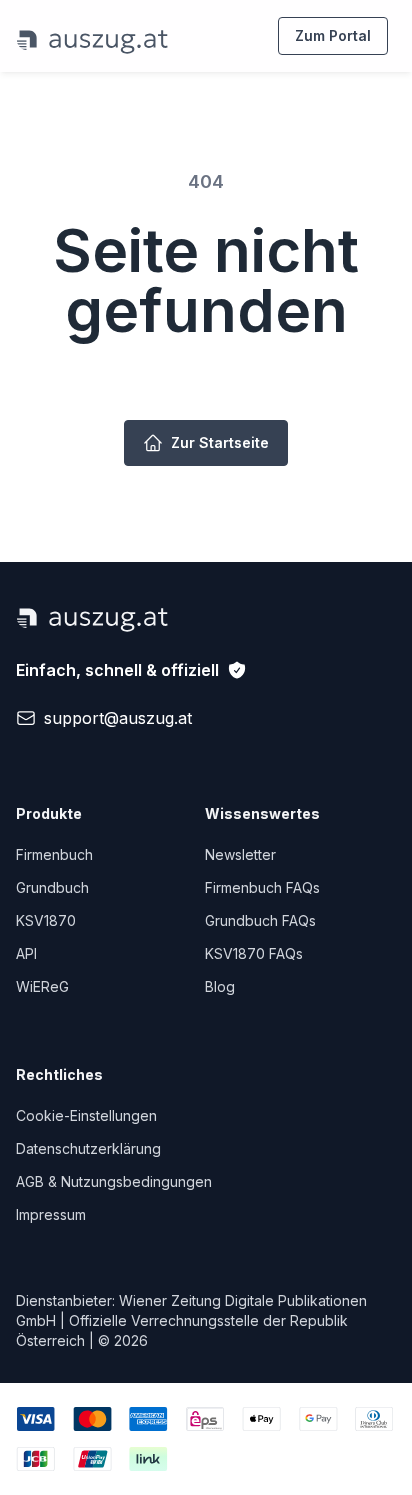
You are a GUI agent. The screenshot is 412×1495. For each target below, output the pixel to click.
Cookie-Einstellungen (86, 1115)
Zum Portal (333, 35)
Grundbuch (52, 887)
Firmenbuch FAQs (262, 887)
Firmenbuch (54, 854)
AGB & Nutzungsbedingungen (114, 1181)
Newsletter (240, 854)
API (26, 953)
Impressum (51, 1214)
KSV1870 (46, 920)
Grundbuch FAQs (260, 920)
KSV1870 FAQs (254, 953)
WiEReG (42, 986)
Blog (220, 986)
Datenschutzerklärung (88, 1148)
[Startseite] (92, 36)
